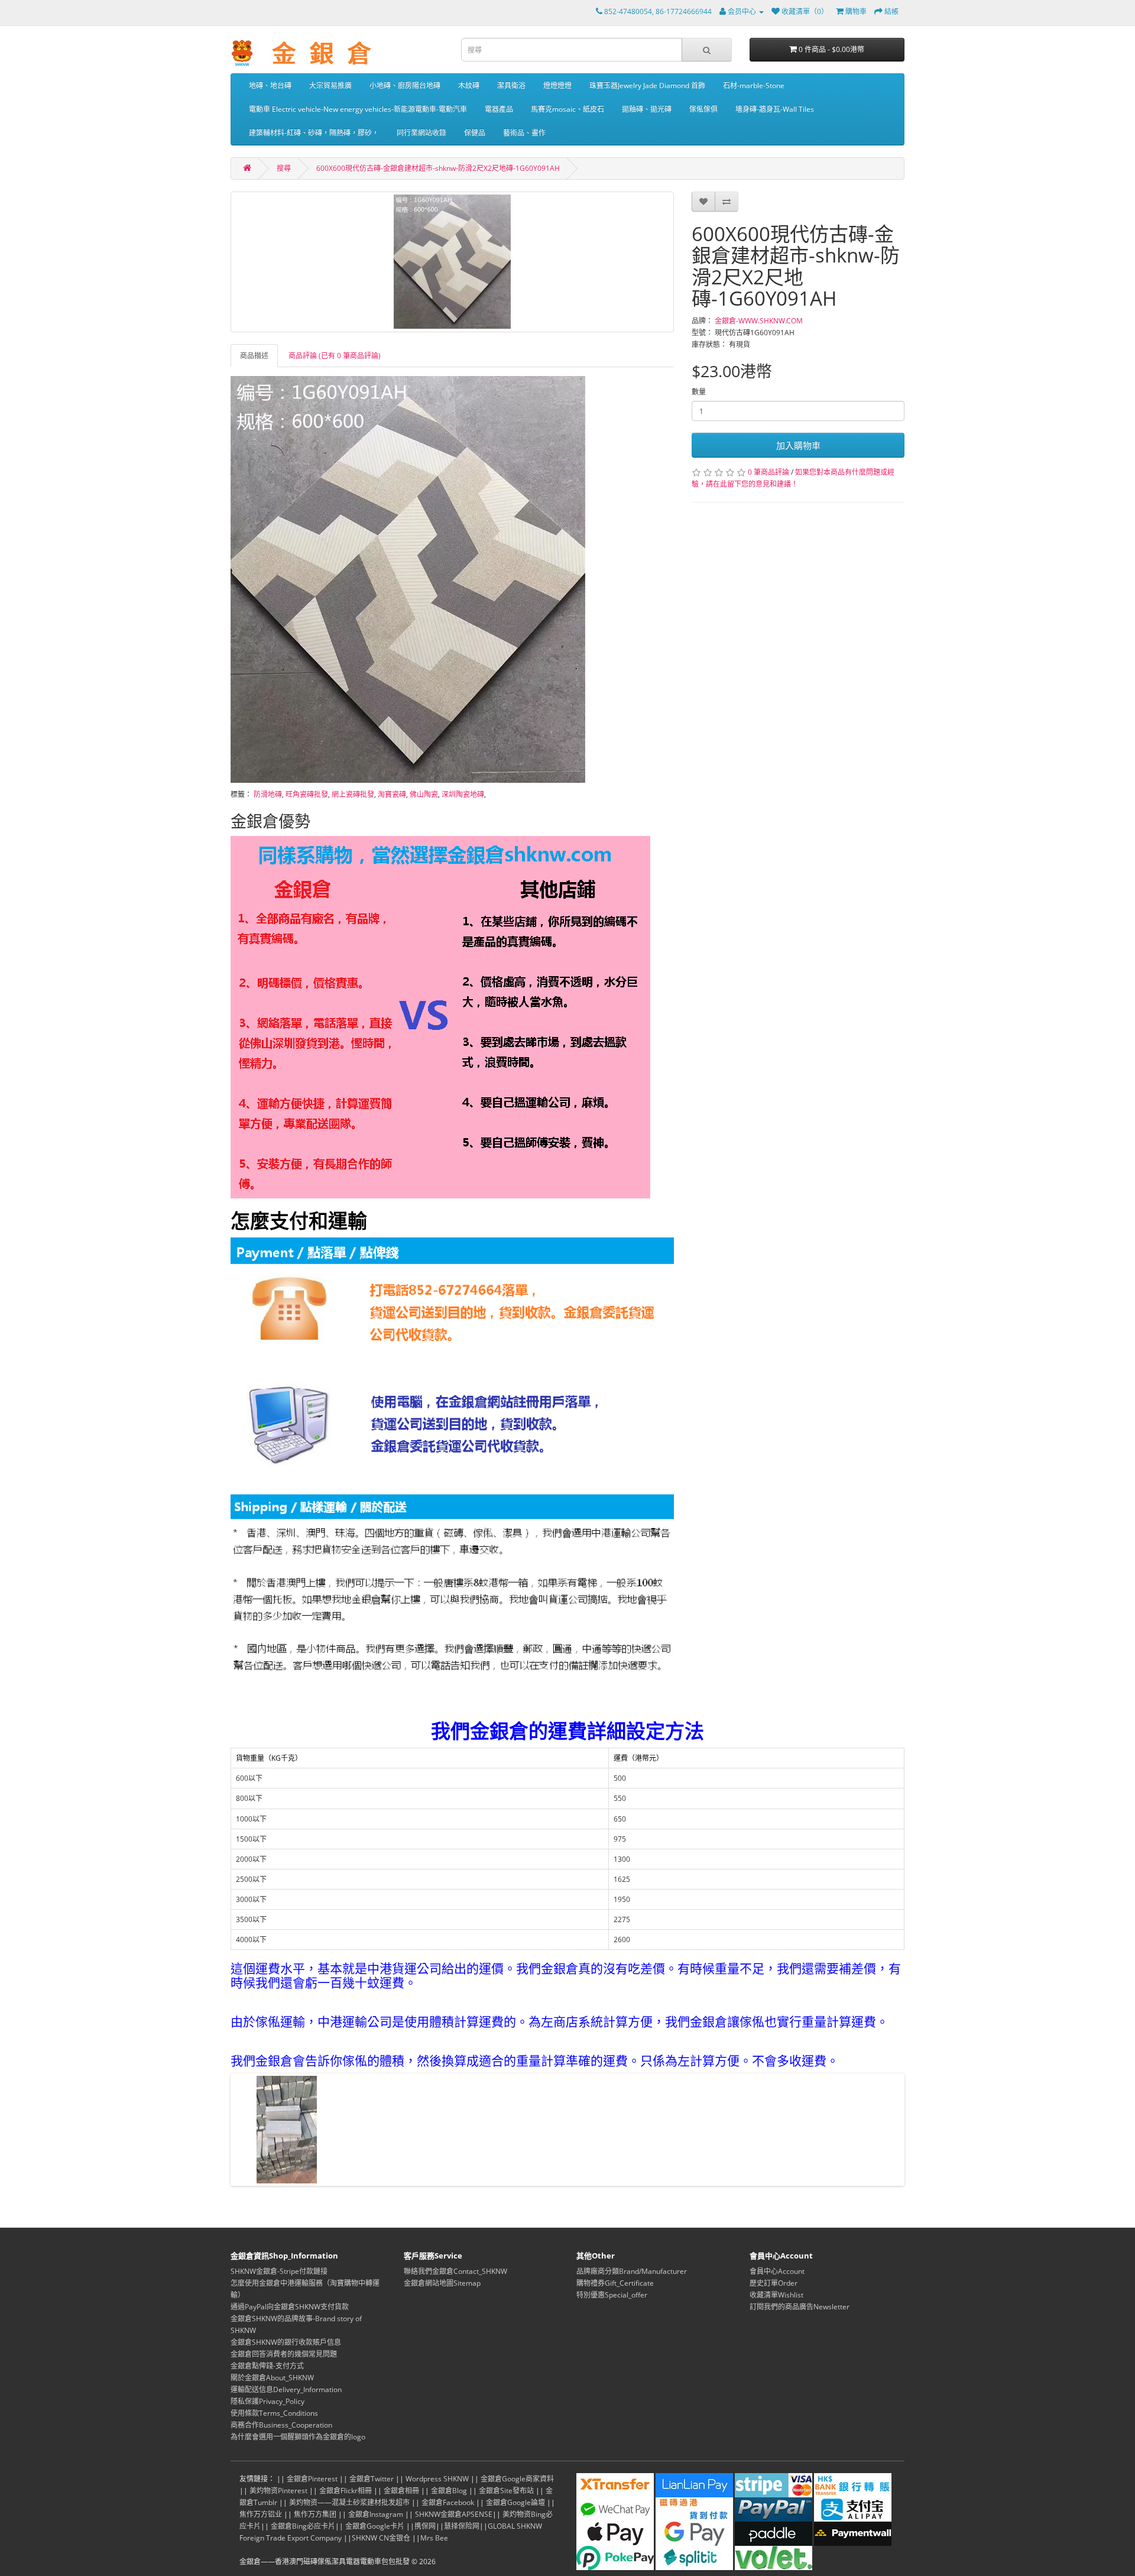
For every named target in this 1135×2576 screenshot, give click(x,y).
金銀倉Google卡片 (375, 2526)
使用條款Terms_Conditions (274, 2413)
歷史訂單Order (774, 2283)
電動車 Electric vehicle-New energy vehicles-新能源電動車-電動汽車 (358, 109)
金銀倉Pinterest (312, 2479)
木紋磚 (469, 85)
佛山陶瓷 (424, 794)
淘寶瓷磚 (392, 794)
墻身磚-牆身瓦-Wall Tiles (775, 109)
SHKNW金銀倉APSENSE (454, 2514)
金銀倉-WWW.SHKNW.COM (759, 321)
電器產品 (499, 109)
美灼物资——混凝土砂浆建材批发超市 (349, 2502)
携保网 (425, 2526)
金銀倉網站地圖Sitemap (442, 2283)
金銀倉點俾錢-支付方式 (267, 2366)
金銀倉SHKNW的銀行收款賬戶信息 (286, 2342)
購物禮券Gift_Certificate (615, 2283)
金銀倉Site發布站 (506, 2491)
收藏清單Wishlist (776, 2295)
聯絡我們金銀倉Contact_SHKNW (455, 2271)
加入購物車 (798, 445)
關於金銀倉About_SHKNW (272, 2378)
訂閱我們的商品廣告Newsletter (800, 2307)
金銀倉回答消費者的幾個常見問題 (284, 2354)
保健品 (475, 133)
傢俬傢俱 (703, 109)
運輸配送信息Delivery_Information (286, 2389)
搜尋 (284, 168)
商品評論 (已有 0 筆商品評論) (335, 356)
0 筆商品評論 (768, 472)
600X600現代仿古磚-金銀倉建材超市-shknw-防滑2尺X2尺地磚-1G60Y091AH (438, 168)
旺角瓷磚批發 (307, 794)
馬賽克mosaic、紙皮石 (567, 109)
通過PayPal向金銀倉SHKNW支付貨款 (290, 2307)
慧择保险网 (462, 2526)
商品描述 (254, 356)
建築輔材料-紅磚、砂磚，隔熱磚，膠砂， (314, 133)
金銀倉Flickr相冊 (346, 2491)
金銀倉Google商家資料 (517, 2479)
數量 (699, 392)
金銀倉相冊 (401, 2491)
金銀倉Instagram (376, 2514)
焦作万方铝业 (261, 2514)
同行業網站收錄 (421, 133)
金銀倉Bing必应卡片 (303, 2526)
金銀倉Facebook (448, 2502)
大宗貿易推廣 (330, 85)
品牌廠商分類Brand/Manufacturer (632, 2271)
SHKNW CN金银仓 (381, 2538)
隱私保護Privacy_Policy (267, 2401)
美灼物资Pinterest (278, 2491)
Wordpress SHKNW (437, 2479)
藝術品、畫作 (524, 133)
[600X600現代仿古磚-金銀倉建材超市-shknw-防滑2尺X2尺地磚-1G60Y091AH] (452, 262)
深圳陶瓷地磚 (463, 794)
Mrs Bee (434, 2538)
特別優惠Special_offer (612, 2295)
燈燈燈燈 (557, 85)
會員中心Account (777, 2271)
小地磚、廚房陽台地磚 (405, 85)
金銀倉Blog (449, 2491)
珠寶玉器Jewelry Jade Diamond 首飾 (647, 85)
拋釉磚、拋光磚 (647, 109)
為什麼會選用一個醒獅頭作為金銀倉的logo (298, 2437)
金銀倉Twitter (372, 2479)
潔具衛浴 (511, 85)
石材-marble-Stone (754, 85)
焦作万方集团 (315, 2514)
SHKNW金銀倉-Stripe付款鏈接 (279, 2271)
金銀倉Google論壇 (515, 2502)
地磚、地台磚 (270, 85)
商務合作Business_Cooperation (281, 2425)
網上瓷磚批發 (353, 794)
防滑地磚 (268, 794)
